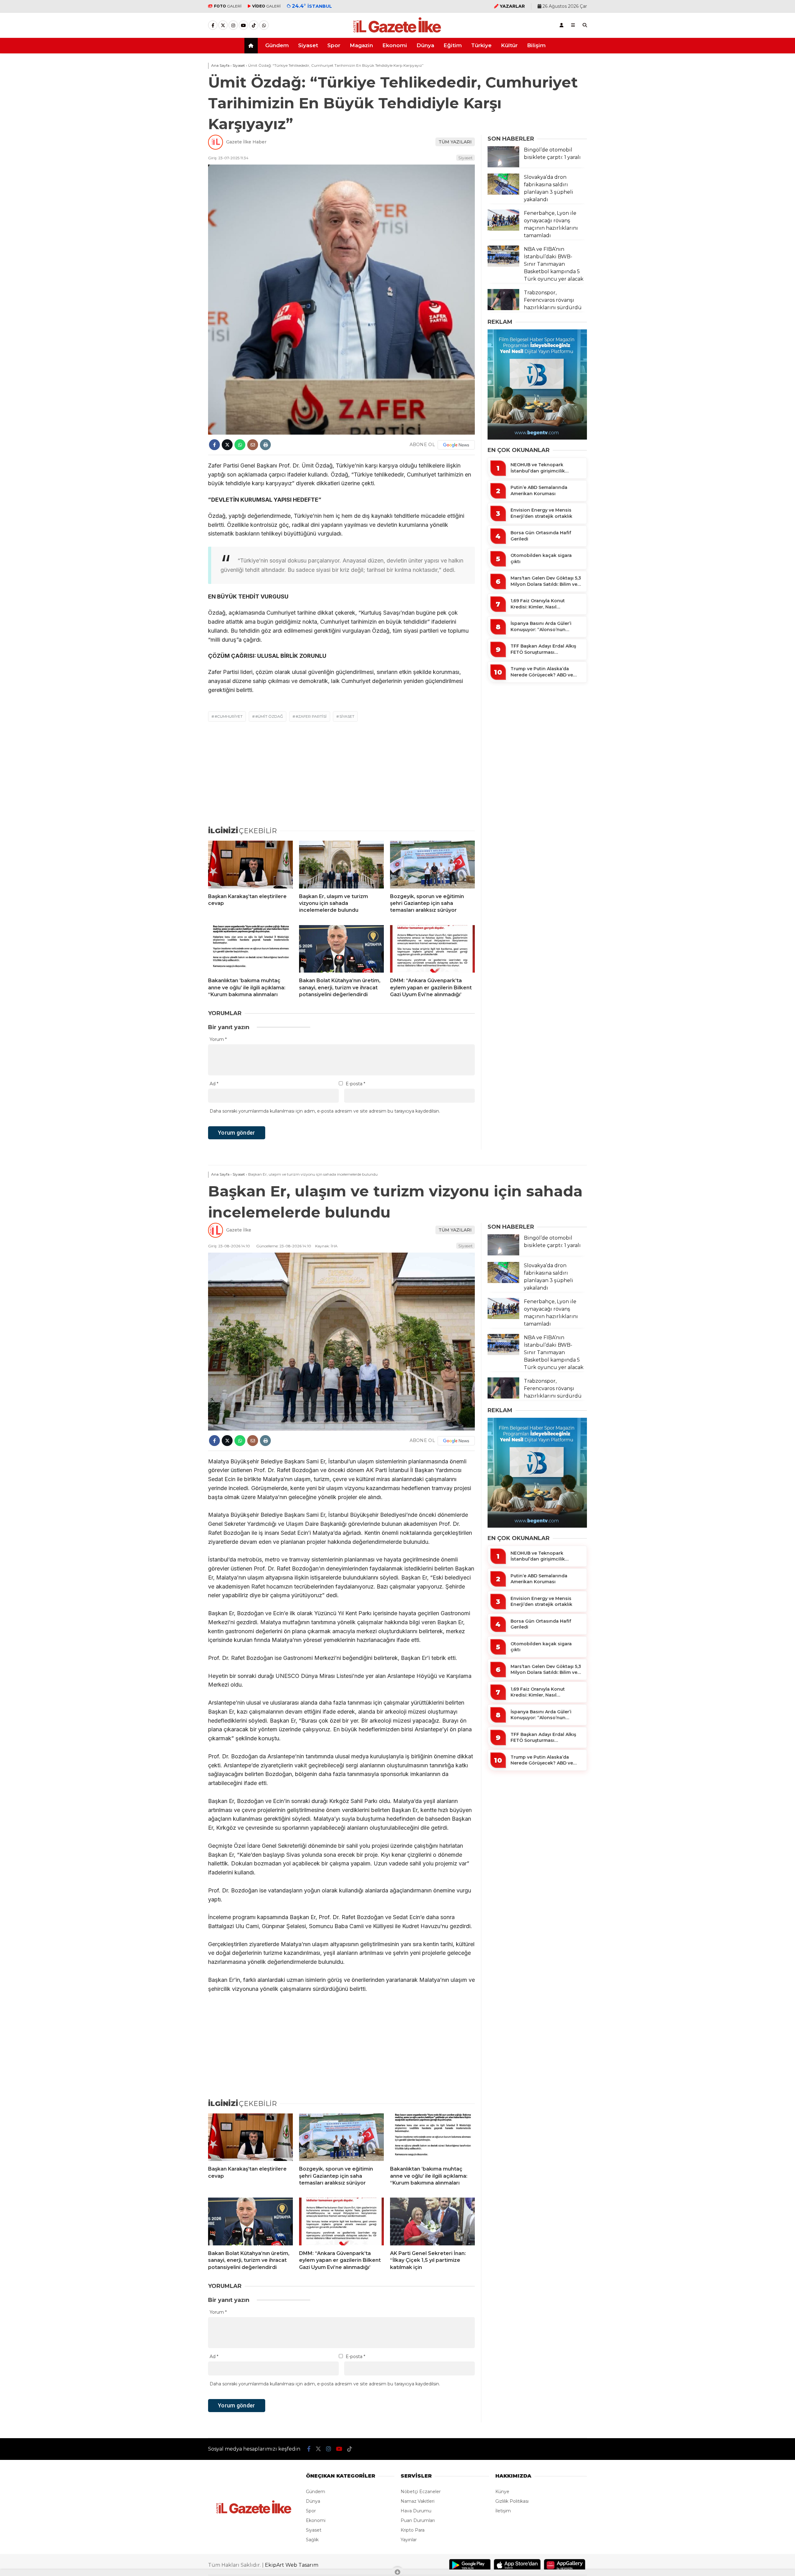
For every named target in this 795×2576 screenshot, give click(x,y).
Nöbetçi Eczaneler (421, 2492)
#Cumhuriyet (229, 716)
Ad (214, 1084)
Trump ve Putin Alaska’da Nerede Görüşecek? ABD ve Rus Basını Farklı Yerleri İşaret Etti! (544, 672)
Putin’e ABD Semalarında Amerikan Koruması (539, 490)
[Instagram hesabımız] (233, 25)
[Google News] (456, 445)
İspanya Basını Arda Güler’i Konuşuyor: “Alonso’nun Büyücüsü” (541, 627)
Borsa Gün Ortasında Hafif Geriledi (541, 536)
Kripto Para (413, 2530)
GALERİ (228, 6)
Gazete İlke (239, 1230)
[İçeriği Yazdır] (265, 445)
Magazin (361, 45)
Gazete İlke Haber (246, 142)
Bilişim (536, 45)
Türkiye (481, 45)
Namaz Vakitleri (418, 2501)
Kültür (509, 45)
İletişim (503, 2511)
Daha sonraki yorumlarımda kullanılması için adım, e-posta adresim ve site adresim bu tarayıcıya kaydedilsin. (325, 1111)
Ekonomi (395, 45)
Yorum (218, 1039)
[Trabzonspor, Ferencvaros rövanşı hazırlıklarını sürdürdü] (503, 309)
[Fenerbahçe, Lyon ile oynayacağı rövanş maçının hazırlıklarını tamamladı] (503, 229)
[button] (252, 46)
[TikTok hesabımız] (254, 25)
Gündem (277, 45)
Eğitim (453, 45)
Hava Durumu (416, 2511)
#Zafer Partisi (311, 716)
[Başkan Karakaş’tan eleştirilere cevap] (250, 865)
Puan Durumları (418, 2520)
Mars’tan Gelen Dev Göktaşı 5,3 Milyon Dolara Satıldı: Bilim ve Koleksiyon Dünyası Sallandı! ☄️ (546, 581)
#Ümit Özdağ (269, 716)
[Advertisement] (177, 153)
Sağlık (312, 2540)
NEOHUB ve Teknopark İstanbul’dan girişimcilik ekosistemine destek (538, 468)
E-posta (355, 1084)
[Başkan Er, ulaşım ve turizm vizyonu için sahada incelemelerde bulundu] (341, 865)
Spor (334, 45)
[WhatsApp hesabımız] (264, 25)
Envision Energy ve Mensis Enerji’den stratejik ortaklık (541, 513)
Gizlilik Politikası (512, 2501)
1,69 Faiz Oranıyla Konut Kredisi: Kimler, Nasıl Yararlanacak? (538, 604)
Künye (502, 2492)
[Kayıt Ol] (561, 25)
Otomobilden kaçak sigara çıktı (541, 558)
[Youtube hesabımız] (243, 25)
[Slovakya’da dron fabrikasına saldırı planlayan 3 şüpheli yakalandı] (503, 193)
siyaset (347, 716)
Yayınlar (409, 2540)
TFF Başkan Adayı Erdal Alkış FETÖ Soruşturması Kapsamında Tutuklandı (543, 649)
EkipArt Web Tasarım (292, 2565)
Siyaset (308, 45)
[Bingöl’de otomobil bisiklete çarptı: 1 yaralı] (503, 166)
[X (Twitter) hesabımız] (223, 25)
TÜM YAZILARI (455, 142)
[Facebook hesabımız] (213, 25)
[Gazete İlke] (397, 32)
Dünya (425, 45)
